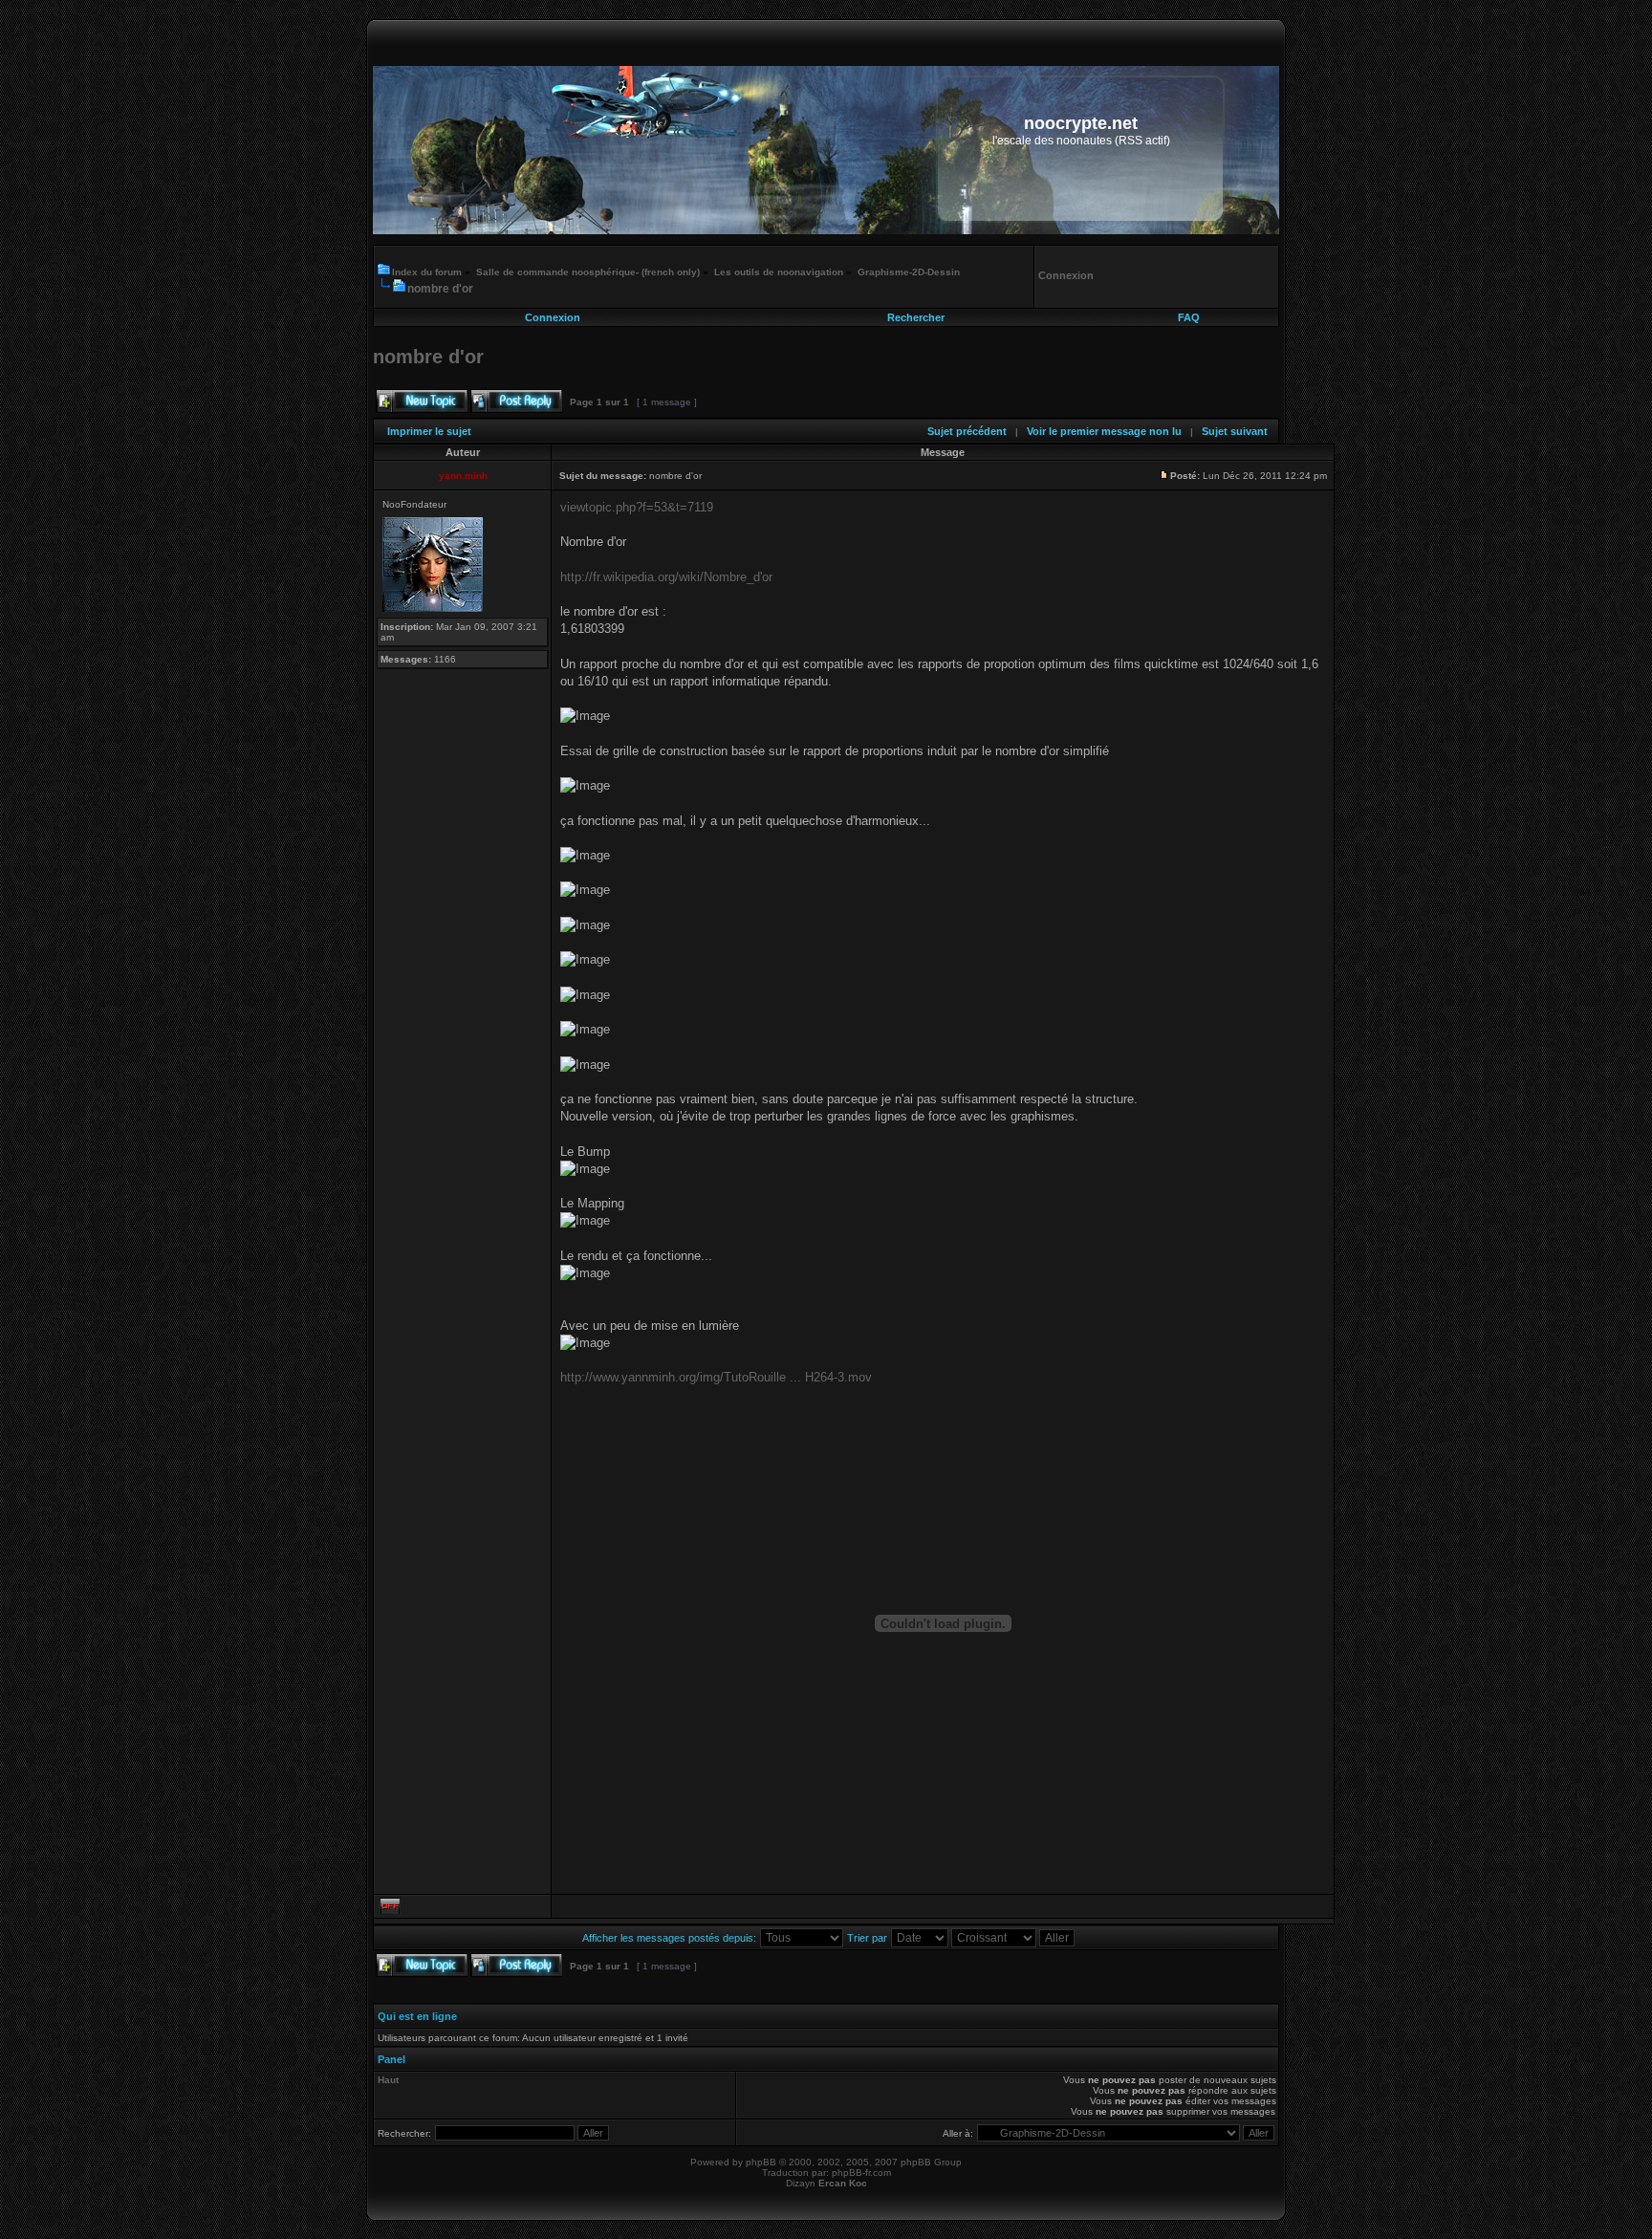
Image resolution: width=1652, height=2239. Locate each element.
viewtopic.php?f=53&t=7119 (637, 507)
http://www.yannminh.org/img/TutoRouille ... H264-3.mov (716, 1377)
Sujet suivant (1235, 431)
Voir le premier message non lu (1104, 431)
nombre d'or (440, 289)
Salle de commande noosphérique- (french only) (588, 272)
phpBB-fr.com (861, 2173)
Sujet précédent (967, 431)
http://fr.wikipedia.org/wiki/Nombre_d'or (666, 577)
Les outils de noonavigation (779, 272)
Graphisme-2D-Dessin (909, 272)
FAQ (1189, 317)
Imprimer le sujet (429, 431)
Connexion (553, 317)
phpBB (761, 2162)
